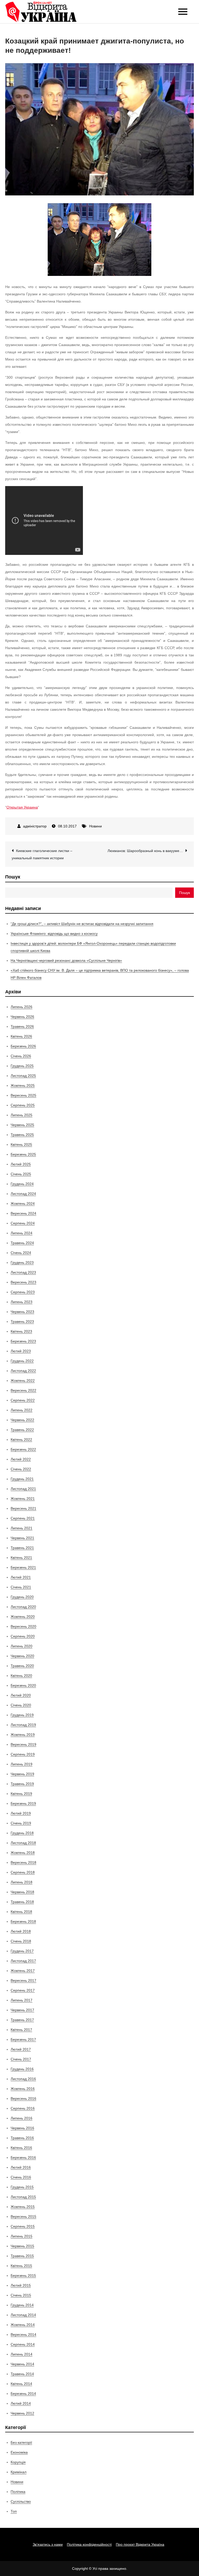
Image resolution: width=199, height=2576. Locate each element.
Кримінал (19, 2472)
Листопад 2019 (23, 1725)
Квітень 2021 (21, 1558)
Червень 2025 (22, 1125)
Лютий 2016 (21, 2167)
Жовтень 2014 (23, 2325)
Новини (95, 826)
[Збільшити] (145, 210)
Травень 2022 (22, 1430)
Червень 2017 (22, 2010)
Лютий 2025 (21, 1164)
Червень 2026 (22, 1017)
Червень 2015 (22, 2246)
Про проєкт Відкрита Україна (140, 2544)
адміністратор (35, 826)
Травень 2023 (22, 1322)
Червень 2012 (22, 2413)
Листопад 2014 (23, 2315)
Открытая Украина (22, 807)
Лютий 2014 (21, 2403)
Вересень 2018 (23, 1862)
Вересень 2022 (23, 1390)
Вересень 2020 (23, 1626)
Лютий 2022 (21, 1459)
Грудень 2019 (22, 1715)
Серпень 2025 (23, 1105)
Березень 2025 (23, 1154)
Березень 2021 (23, 1567)
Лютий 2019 (21, 1813)
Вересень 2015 (23, 2217)
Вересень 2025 (23, 1095)
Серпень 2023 (23, 1292)
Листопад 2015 (23, 2197)
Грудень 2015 (22, 2187)
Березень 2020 (23, 1685)
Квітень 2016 (21, 2148)
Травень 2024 (22, 1243)
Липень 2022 (22, 1410)
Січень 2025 (21, 1174)
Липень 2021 (22, 1528)
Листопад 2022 (23, 1371)
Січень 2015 (21, 2295)
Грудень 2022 (22, 1361)
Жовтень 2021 (23, 1499)
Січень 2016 (21, 2177)
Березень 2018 (23, 1921)
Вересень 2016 (23, 2098)
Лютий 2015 (21, 2285)
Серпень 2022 (23, 1400)
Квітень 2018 (21, 1912)
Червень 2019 (22, 1774)
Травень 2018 (22, 1902)
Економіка (19, 2452)
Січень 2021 (21, 1587)
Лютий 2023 (21, 1351)
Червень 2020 (22, 1656)
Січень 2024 (21, 1253)
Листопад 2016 (23, 2079)
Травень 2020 (22, 1666)
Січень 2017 (21, 2059)
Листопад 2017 (23, 1961)
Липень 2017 (22, 2000)
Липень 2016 (22, 2118)
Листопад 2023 (23, 1272)
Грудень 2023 (22, 1263)
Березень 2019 (23, 1803)
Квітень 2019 (21, 1794)
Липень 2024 (22, 1233)
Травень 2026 (22, 1026)
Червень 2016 (22, 2128)
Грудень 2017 (22, 1951)
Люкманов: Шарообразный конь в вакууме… (145, 851)
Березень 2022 (23, 1449)
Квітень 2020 (21, 1676)
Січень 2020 (21, 1705)
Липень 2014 (22, 2354)
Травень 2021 (22, 1548)
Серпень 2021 (23, 1518)
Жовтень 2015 (23, 2207)
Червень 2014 (22, 2364)
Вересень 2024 (23, 1213)
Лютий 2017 (21, 2049)
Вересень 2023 (23, 1282)
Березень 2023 (23, 1341)
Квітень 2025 (21, 1144)
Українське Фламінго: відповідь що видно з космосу (54, 934)
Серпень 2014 (23, 2344)
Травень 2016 (22, 2138)
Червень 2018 (22, 1892)
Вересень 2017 (23, 1980)
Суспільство (21, 2501)
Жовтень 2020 (23, 1617)
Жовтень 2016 (23, 2089)
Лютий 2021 (21, 1577)
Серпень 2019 (23, 1754)
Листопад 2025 (23, 1076)
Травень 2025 (22, 1135)
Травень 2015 (22, 2256)
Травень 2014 (22, 2374)
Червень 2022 (22, 1420)
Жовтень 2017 (23, 1971)
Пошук (13, 877)
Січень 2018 (21, 1941)
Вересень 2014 (23, 2335)
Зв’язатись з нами (48, 2544)
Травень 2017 (22, 2020)
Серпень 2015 (23, 2226)
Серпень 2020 (23, 1636)
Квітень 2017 (21, 2030)
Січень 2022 (21, 1469)
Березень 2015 (23, 2276)
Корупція (18, 2462)
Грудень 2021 (22, 1479)
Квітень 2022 (21, 1440)
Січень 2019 (21, 1823)
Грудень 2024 (22, 1184)
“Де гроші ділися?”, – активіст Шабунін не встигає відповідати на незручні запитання (82, 924)
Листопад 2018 (23, 1843)
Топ (14, 2511)
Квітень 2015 (21, 2266)
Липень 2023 (22, 1302)
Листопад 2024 (23, 1194)
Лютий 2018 (21, 1931)
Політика (18, 2492)
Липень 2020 (22, 1646)
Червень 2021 (22, 1538)
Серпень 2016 (23, 2108)
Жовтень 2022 (23, 1381)
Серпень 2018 (23, 1872)
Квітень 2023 (21, 1331)
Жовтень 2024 (23, 1203)
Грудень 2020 (22, 1597)
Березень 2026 (23, 1046)
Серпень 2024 (23, 1223)
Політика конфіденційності (89, 2544)
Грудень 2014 (22, 2305)
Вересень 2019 (23, 1744)
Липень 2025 (22, 1115)
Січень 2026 (21, 1056)
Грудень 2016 (22, 2069)
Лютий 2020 (21, 1695)
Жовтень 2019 (23, 1735)
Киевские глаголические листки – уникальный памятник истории (42, 854)
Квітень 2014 (21, 2384)
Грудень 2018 (22, 1833)
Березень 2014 (23, 2394)
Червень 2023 (22, 1312)
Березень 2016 (23, 2157)
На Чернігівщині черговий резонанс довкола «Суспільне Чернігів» (66, 960)
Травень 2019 (22, 1784)
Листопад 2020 (23, 1607)
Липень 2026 (22, 1007)
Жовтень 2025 (23, 1085)
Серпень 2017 (23, 1990)
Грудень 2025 (22, 1066)
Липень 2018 (22, 1882)
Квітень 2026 (21, 1036)
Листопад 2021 (23, 1489)
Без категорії (21, 2442)
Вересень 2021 (23, 1508)
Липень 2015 (22, 2236)
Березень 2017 (23, 2039)
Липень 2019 (22, 1764)
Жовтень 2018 (23, 1853)
